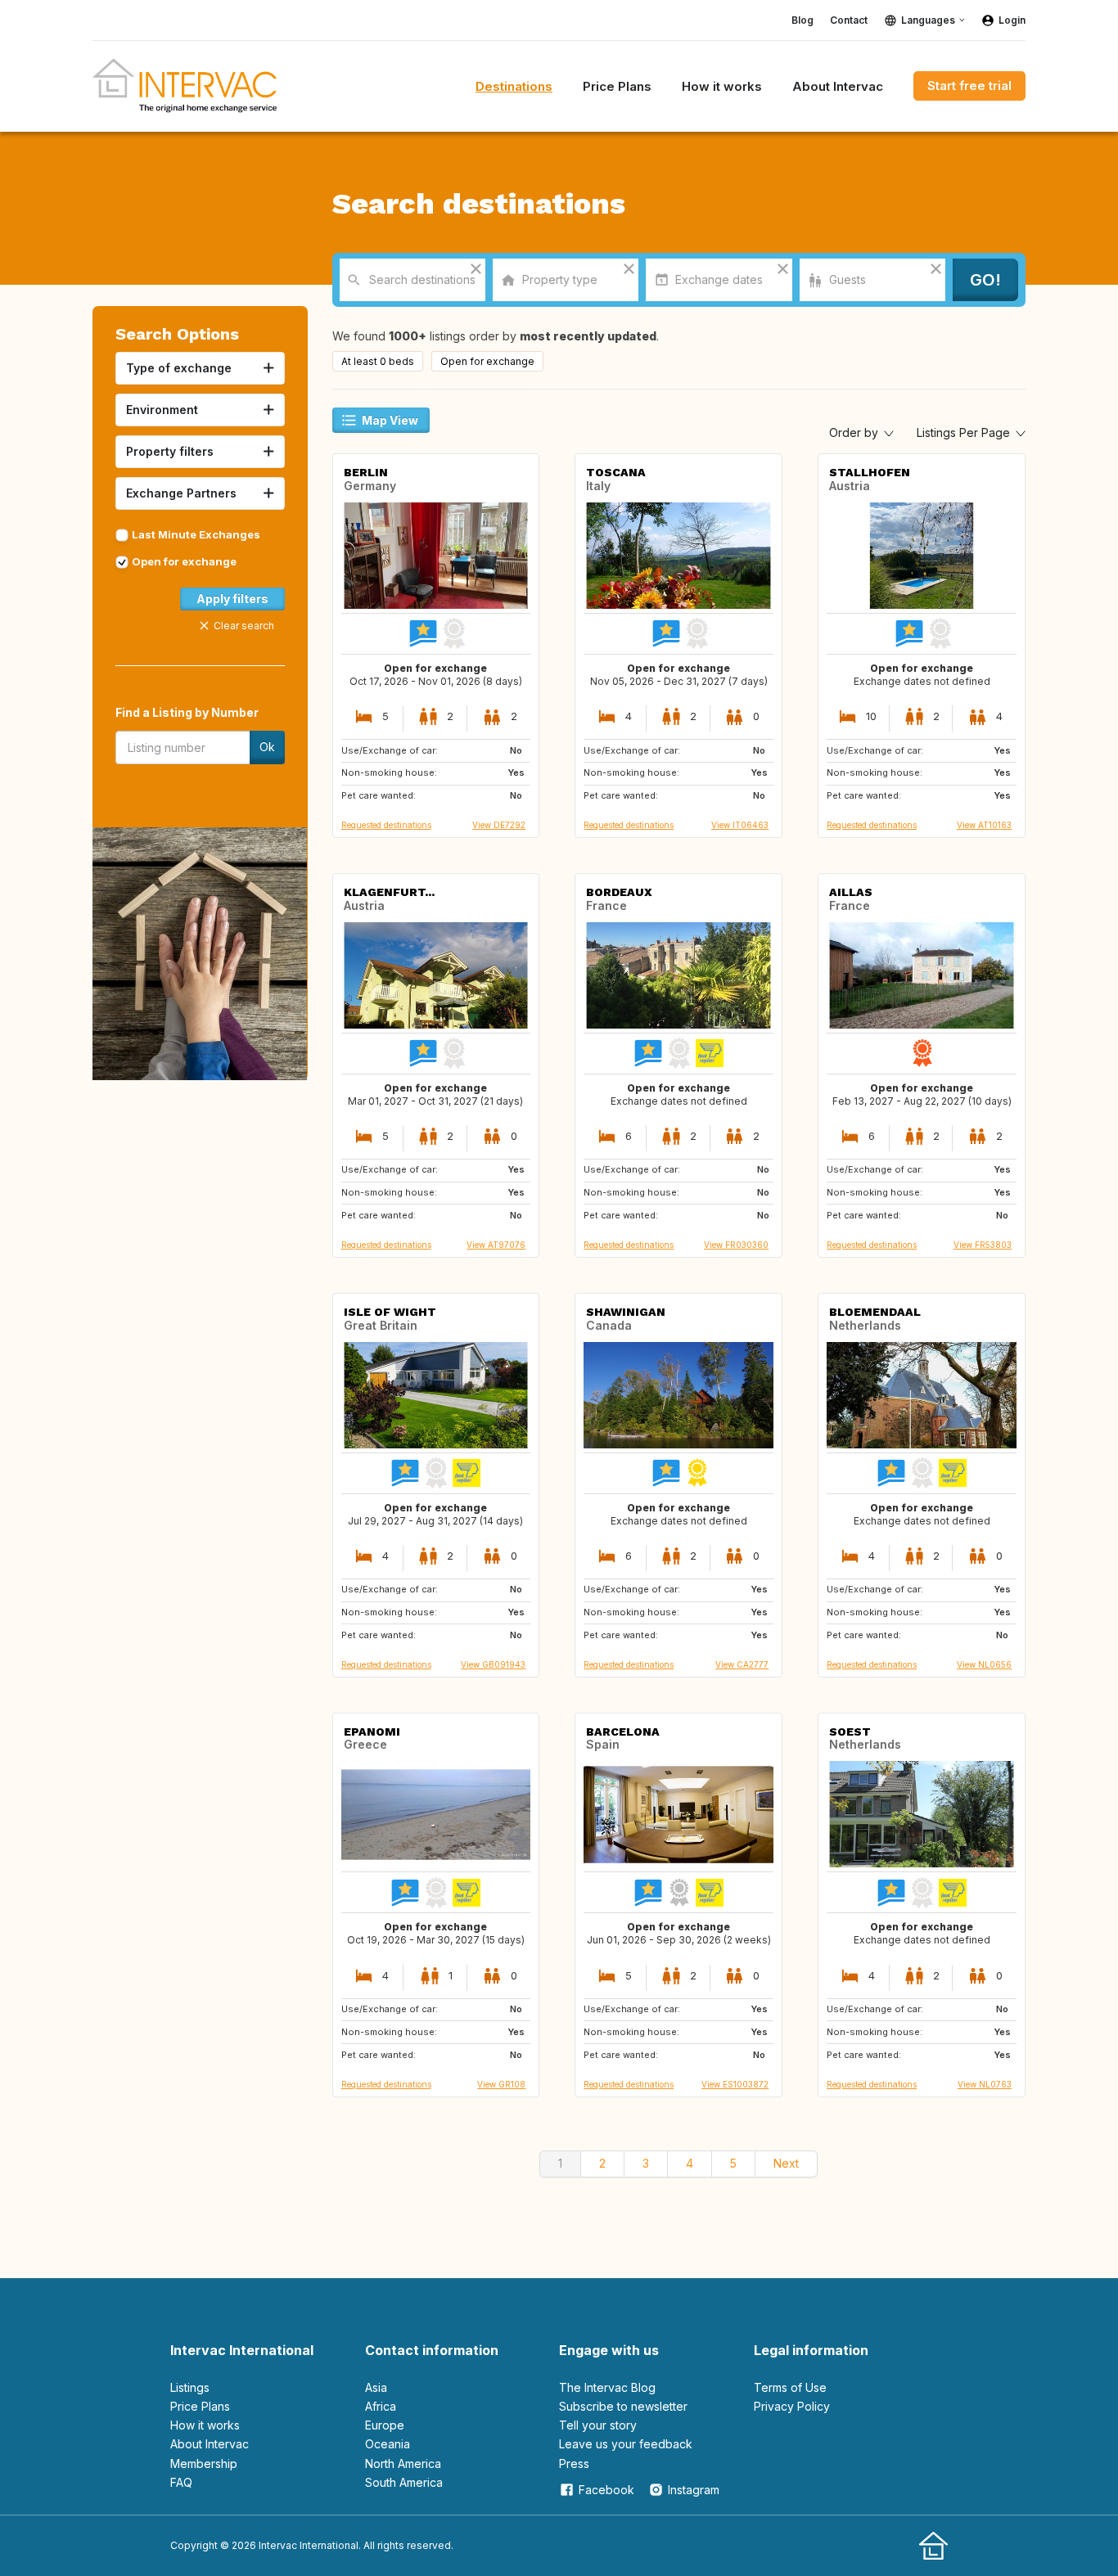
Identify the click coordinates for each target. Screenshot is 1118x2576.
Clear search (244, 626)
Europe (385, 2425)
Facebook (606, 2490)
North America (403, 2463)
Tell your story (598, 2425)
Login (1012, 20)
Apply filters (232, 599)
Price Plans (200, 2406)
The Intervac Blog (607, 2387)
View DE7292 (499, 825)
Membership (204, 2463)
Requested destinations (386, 825)
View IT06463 (740, 825)
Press (574, 2463)
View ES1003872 (735, 2084)
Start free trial (969, 86)
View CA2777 (742, 1664)
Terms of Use (790, 2387)
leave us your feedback (626, 2444)
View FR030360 (736, 1245)
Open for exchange (184, 561)
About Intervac (210, 2444)
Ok (267, 747)
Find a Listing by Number (187, 712)
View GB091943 (493, 1664)
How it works (205, 2425)
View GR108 (501, 2084)
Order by (855, 432)
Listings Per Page (965, 432)
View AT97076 (496, 1245)
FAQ (181, 2482)
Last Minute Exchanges (196, 534)
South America (404, 2482)
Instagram (694, 2490)
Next (786, 2163)
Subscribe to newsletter (623, 2406)
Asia (376, 2387)
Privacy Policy (792, 2406)
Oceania (388, 2444)
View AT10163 (984, 825)
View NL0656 (984, 1664)
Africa (381, 2406)
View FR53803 (983, 1245)
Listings (190, 2387)
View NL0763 (985, 2084)
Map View (390, 420)
